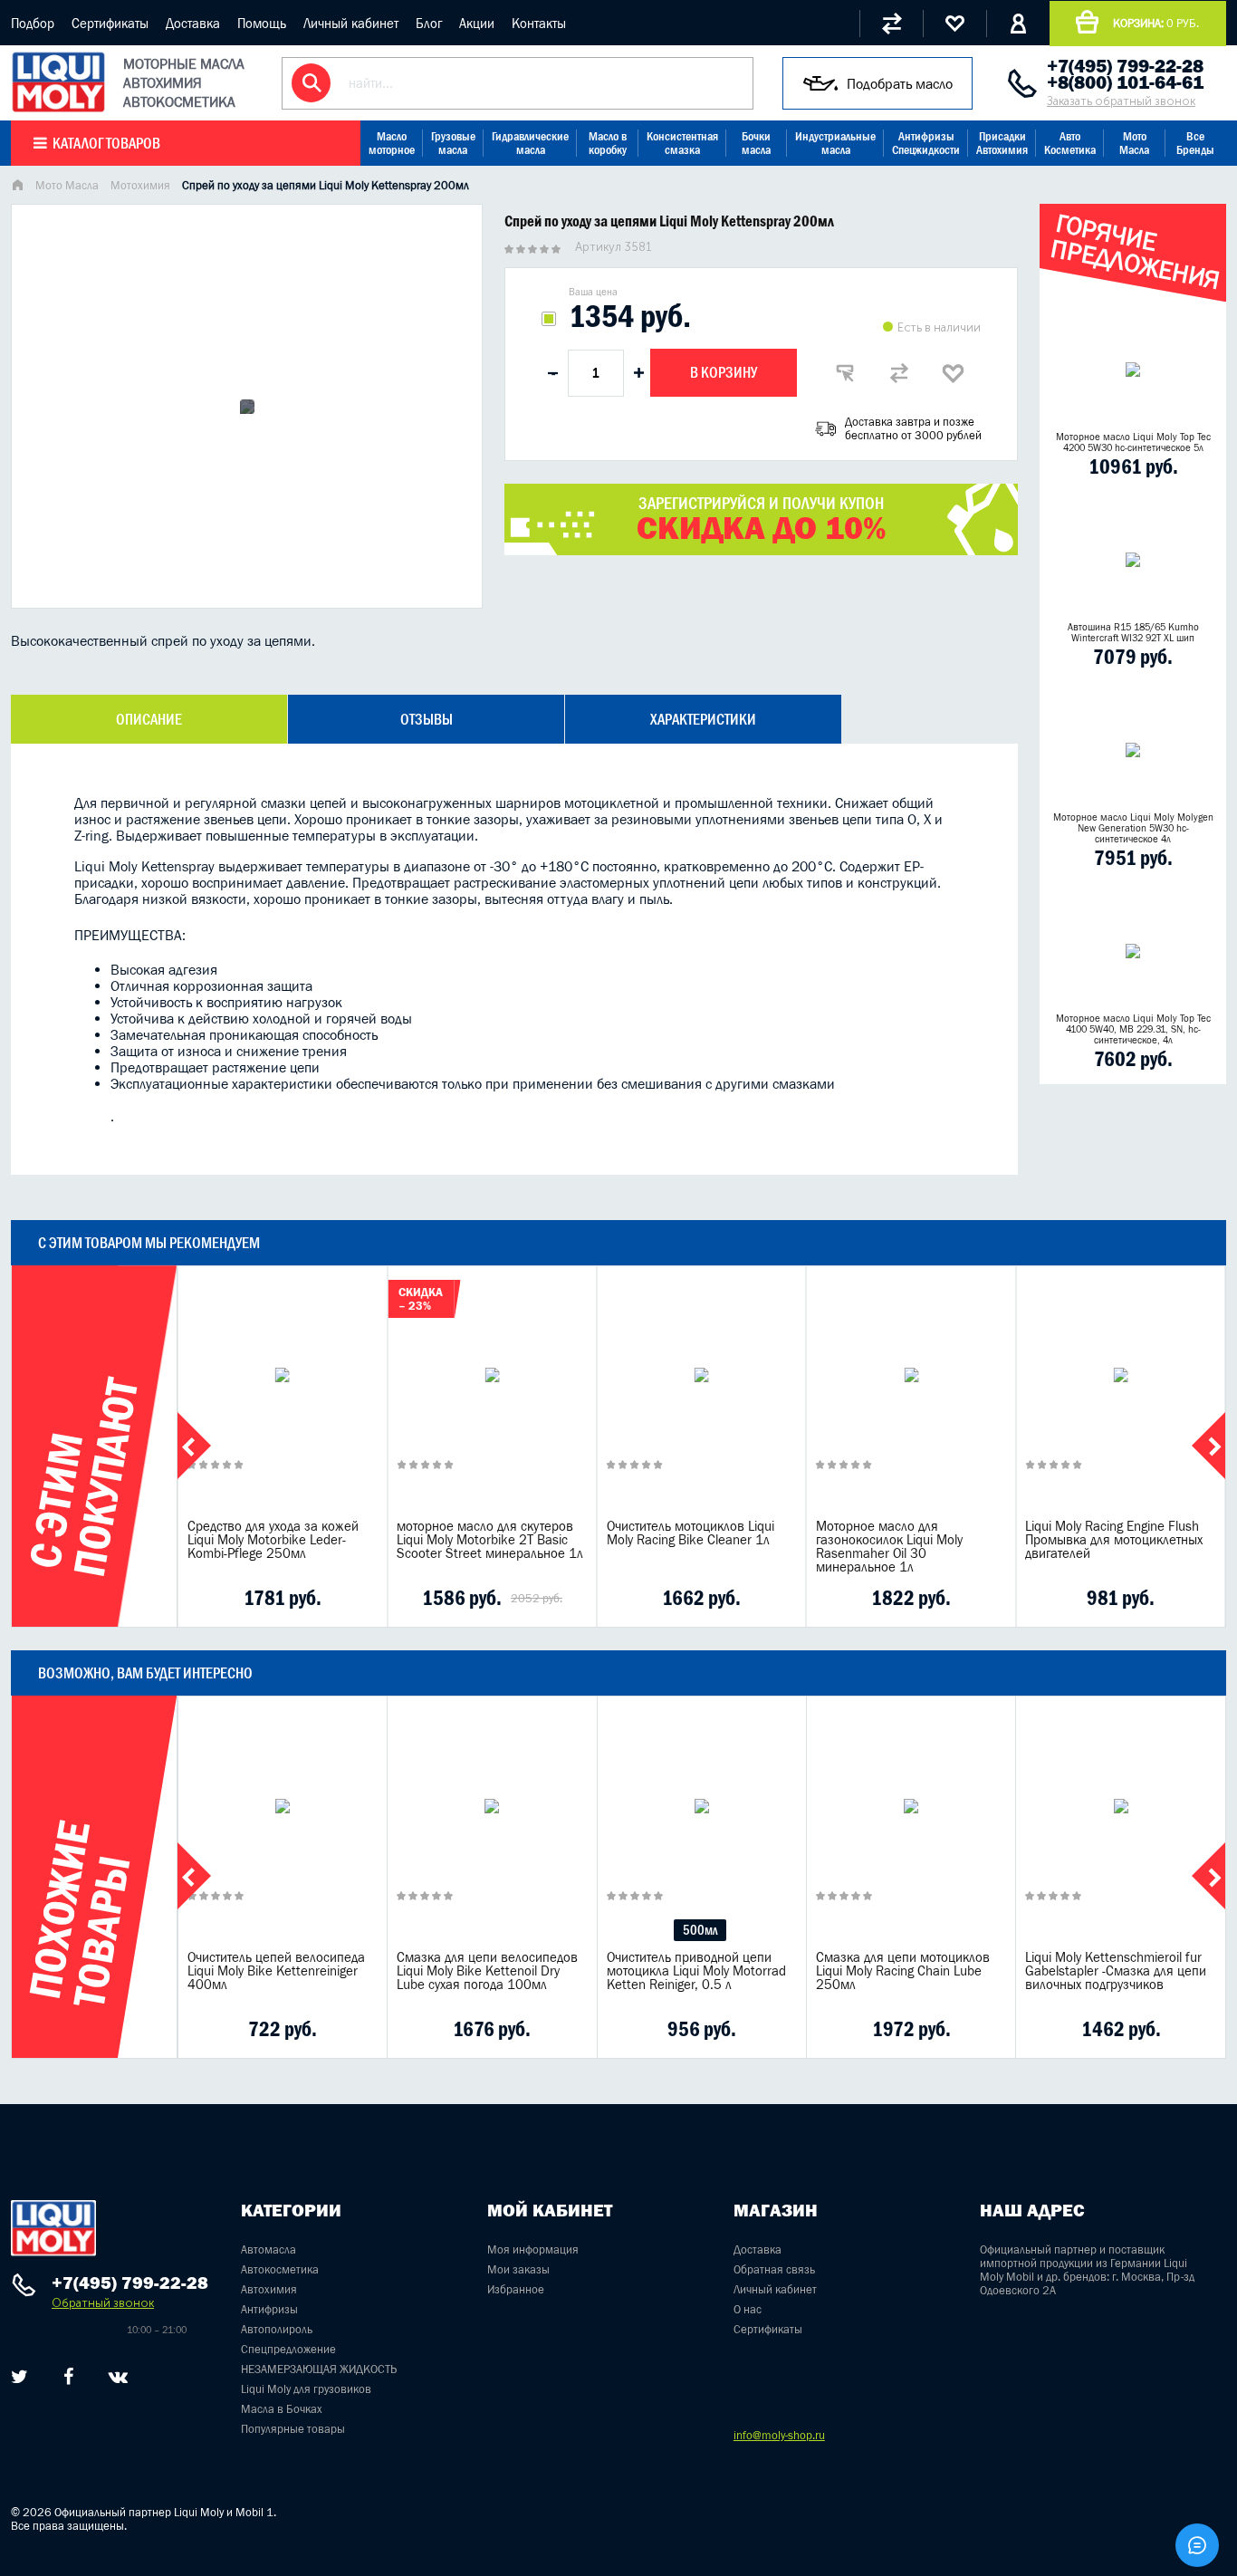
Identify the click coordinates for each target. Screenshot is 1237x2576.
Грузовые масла (453, 143)
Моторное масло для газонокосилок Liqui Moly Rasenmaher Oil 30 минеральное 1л (889, 1546)
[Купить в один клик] (845, 373)
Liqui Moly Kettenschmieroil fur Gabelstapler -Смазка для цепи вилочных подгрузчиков (1116, 1970)
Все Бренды (1195, 143)
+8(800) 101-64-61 (1125, 82)
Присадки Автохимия (1002, 143)
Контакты (539, 23)
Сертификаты (110, 23)
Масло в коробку (608, 143)
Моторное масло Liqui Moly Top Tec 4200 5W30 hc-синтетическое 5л (1133, 442)
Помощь (262, 23)
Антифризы (269, 2309)
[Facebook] (68, 2377)
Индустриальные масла (835, 143)
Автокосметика (280, 2269)
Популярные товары (293, 2429)
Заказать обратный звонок (1121, 101)
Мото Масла (1134, 143)
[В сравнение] (899, 373)
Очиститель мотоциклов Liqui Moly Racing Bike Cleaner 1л (690, 1533)
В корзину (724, 372)
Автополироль (277, 2329)
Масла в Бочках (282, 2409)
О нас (748, 2309)
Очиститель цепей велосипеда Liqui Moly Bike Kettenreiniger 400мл (276, 1970)
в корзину (283, 1397)
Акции (477, 23)
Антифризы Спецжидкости (926, 143)
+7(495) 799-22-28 (1125, 66)
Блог (429, 23)
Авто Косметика (1070, 143)
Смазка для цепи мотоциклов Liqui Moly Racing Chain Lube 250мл (903, 1970)
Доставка (193, 23)
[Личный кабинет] (1018, 24)
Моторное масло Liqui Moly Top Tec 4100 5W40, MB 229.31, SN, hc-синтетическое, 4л (1133, 1029)
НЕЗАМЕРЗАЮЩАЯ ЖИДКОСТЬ (319, 2369)
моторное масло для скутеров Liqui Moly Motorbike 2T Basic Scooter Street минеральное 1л (490, 1539)
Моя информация (533, 2249)
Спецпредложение (288, 2349)
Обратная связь (774, 2269)
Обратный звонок (103, 2303)
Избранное (516, 2289)
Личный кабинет (351, 23)
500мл (700, 1930)
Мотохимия (140, 185)
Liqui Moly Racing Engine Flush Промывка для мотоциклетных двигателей (1114, 1539)
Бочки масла (756, 143)
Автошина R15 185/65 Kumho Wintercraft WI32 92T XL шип (1133, 632)
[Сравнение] (891, 24)
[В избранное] (954, 373)
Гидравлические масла (530, 143)
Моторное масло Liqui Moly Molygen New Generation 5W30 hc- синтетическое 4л (1133, 828)
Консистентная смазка (682, 143)
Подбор (33, 23)
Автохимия (269, 2289)
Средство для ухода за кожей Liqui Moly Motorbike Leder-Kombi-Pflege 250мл (273, 1539)
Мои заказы (518, 2269)
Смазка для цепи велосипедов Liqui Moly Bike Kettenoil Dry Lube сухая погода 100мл (487, 1970)
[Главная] (17, 187)
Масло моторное (392, 143)
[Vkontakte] (118, 2377)
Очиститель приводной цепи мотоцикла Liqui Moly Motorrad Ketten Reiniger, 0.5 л (696, 1970)
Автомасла (268, 2249)
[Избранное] (954, 24)
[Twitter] (19, 2377)
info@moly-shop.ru (779, 2435)
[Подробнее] (360, 1598)
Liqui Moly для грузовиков (306, 2389)
